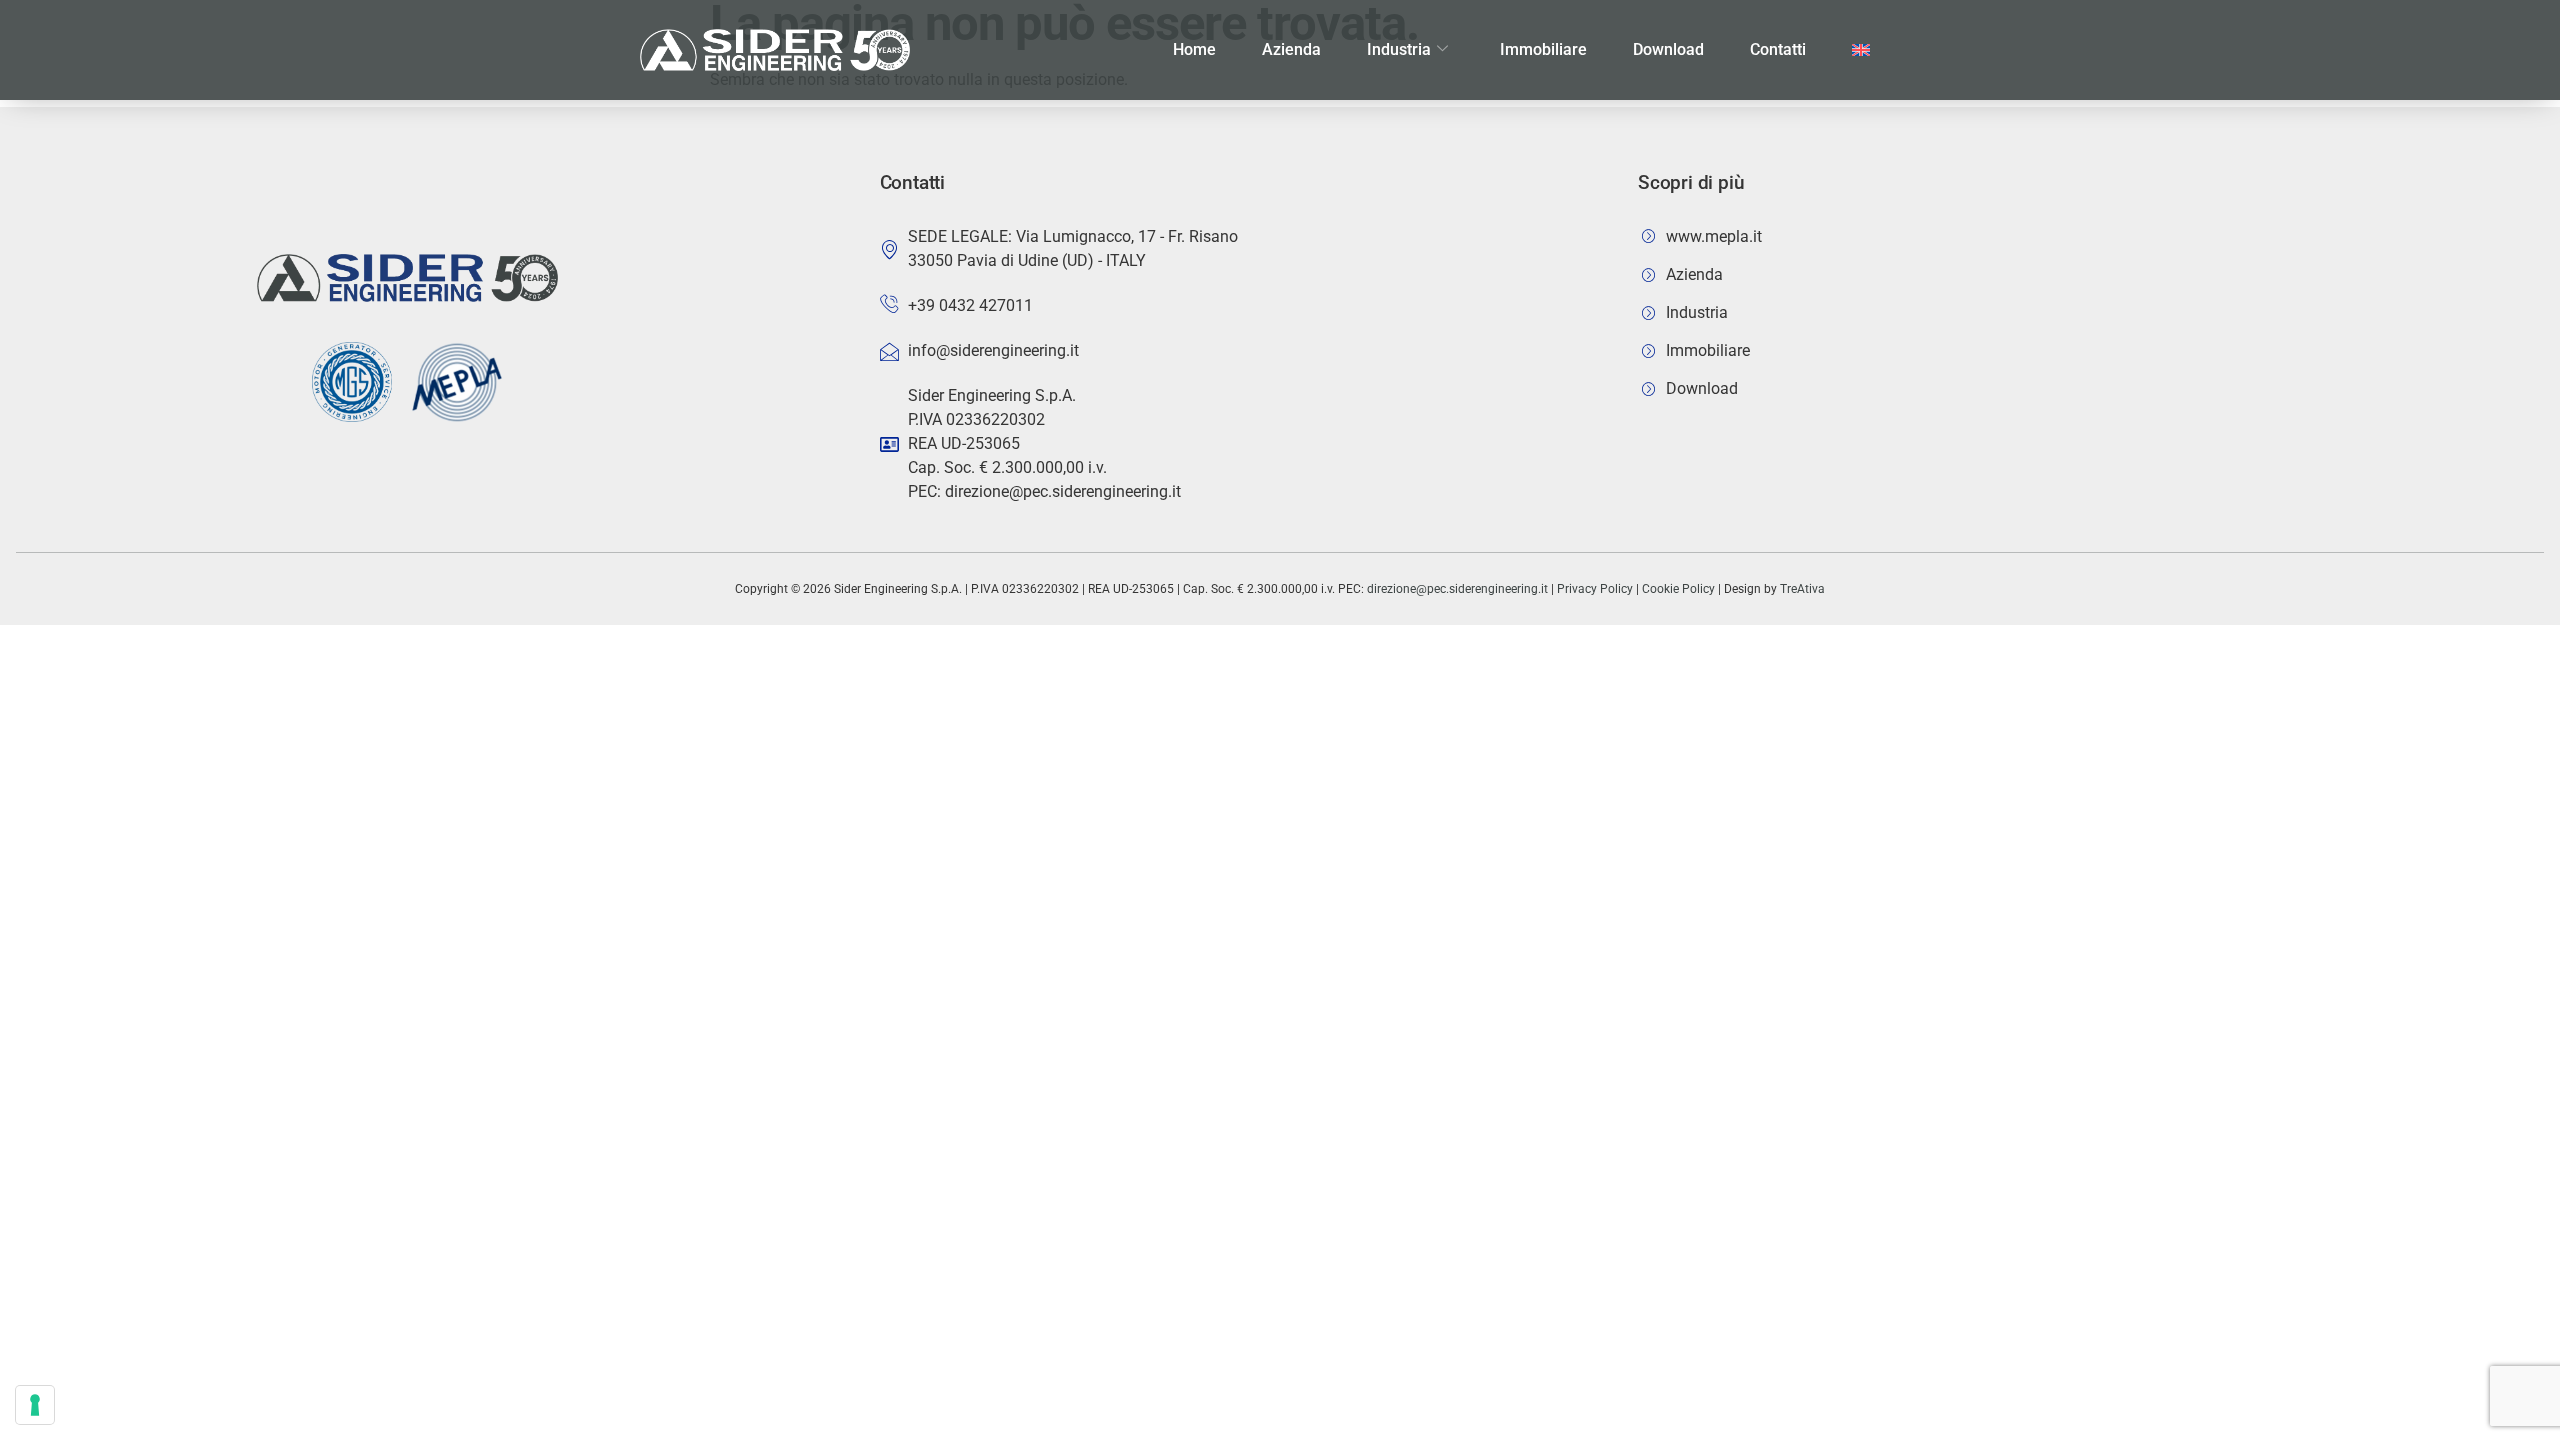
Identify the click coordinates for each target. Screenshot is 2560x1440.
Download (1668, 49)
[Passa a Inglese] (1861, 50)
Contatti (1778, 49)
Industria (1399, 49)
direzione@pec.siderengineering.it (1457, 589)
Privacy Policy (1595, 589)
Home (1194, 49)
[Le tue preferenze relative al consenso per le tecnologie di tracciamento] (35, 1405)
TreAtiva (1802, 589)
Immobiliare (1543, 49)
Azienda (1291, 49)
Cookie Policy (1678, 589)
